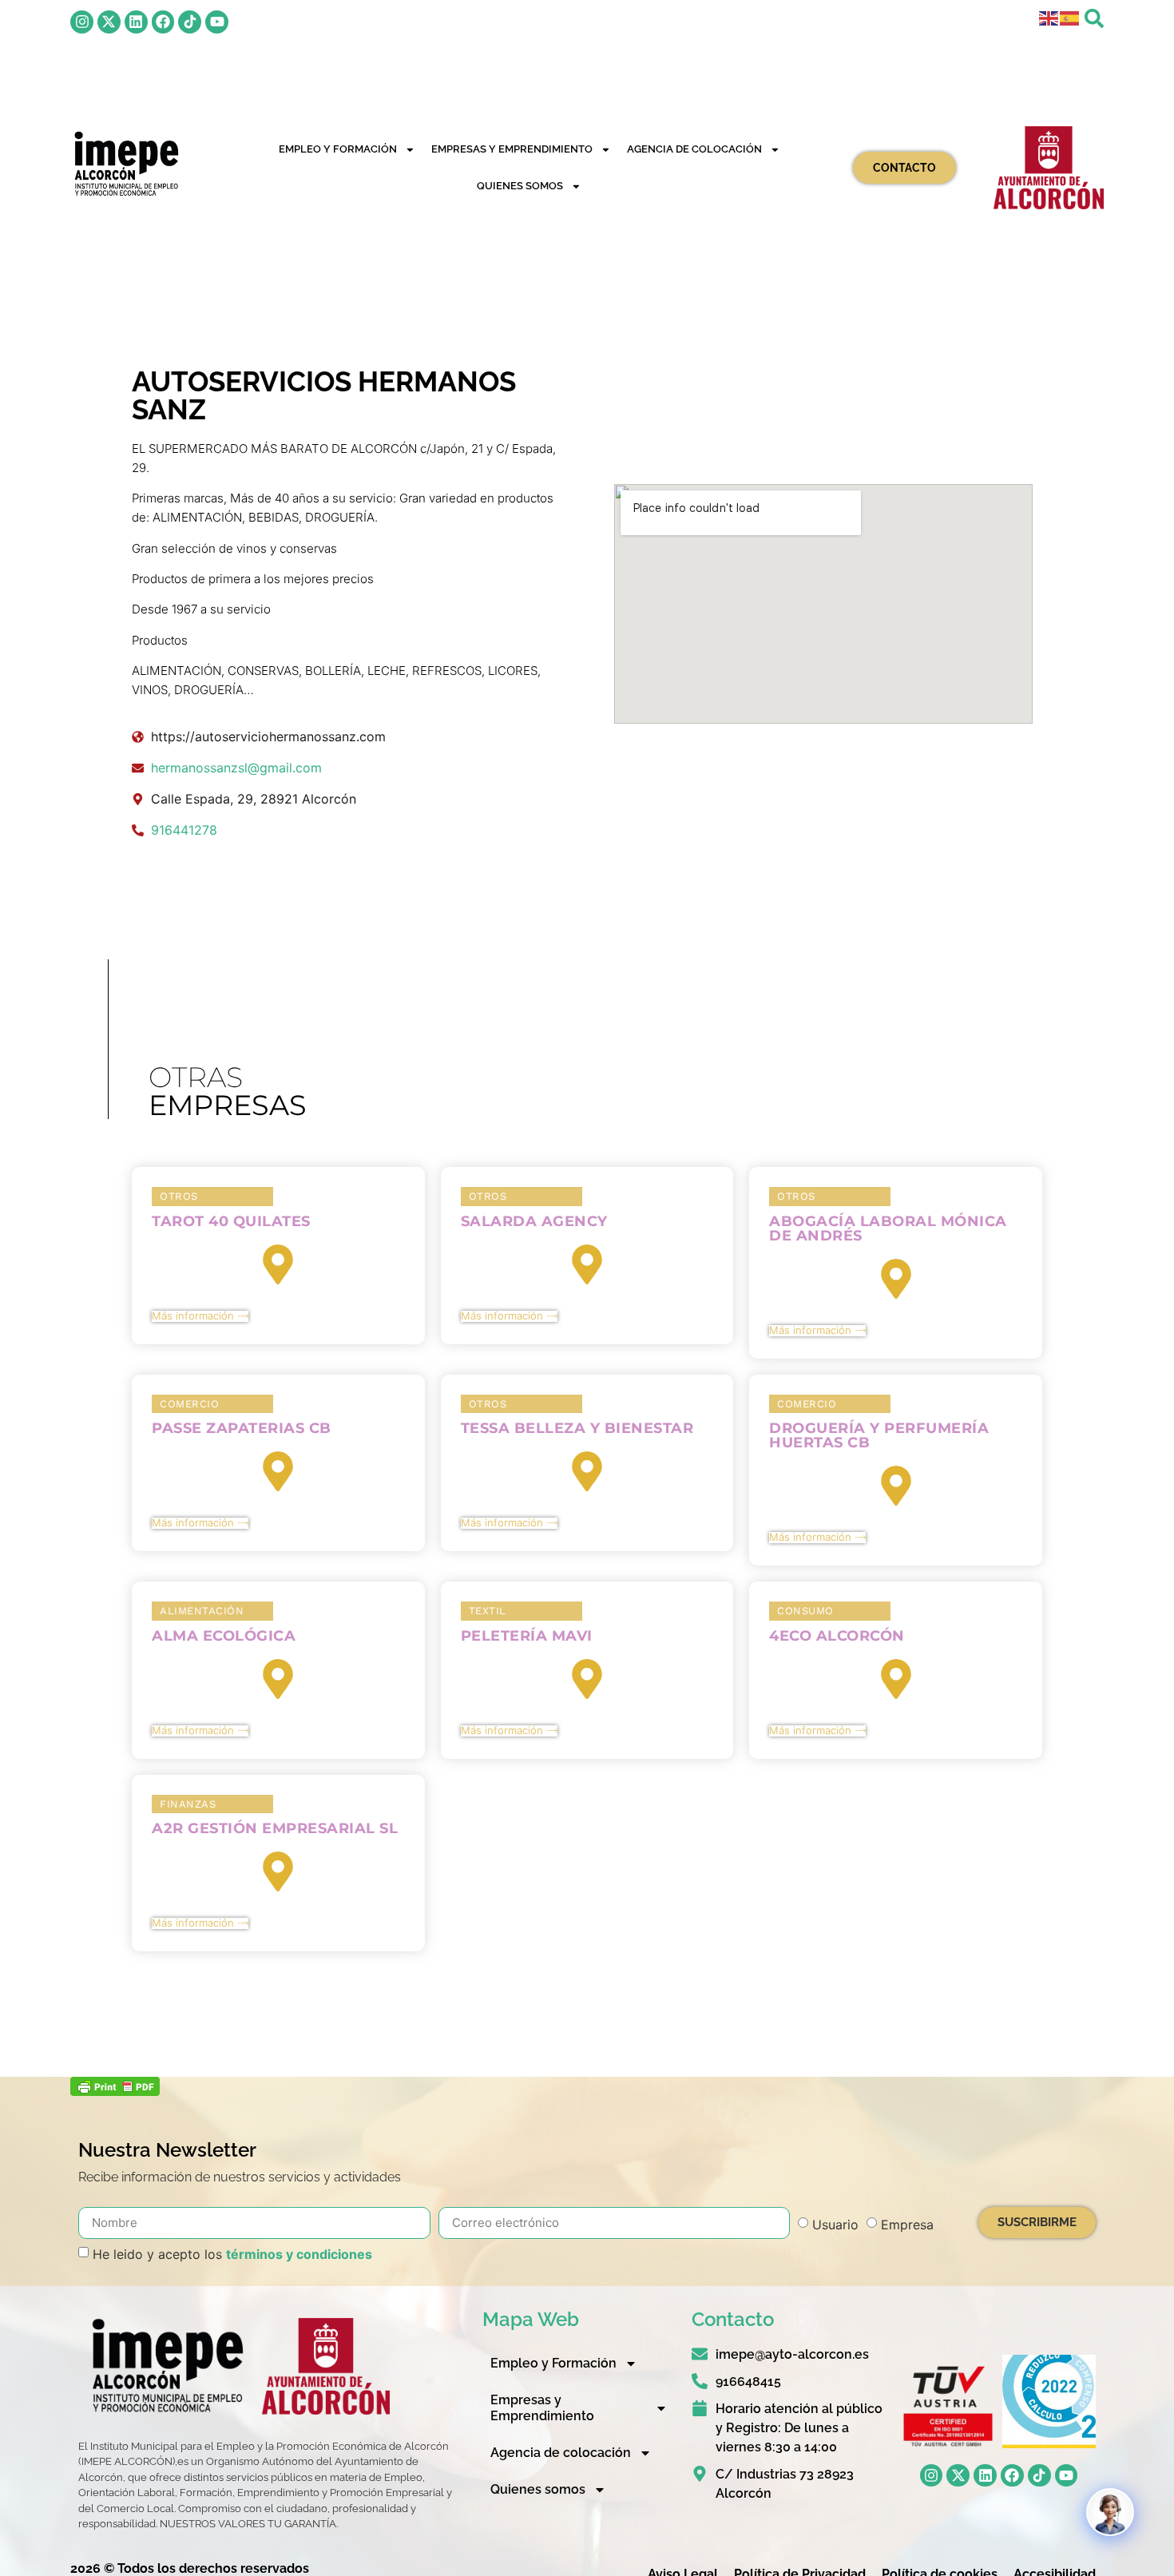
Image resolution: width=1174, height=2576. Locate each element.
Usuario (835, 2225)
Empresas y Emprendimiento (512, 149)
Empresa (907, 2225)
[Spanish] (1070, 17)
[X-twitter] (109, 22)
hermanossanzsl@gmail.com (236, 768)
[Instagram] (82, 22)
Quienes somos (520, 186)
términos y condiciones (299, 2254)
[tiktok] (190, 22)
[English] (1049, 17)
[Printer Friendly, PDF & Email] (115, 2091)
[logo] (125, 164)
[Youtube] (217, 22)
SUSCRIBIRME (1037, 2222)
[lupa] (1094, 18)
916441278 (184, 830)
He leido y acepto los (232, 2254)
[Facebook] (163, 22)
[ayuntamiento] (1049, 168)
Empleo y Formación (338, 149)
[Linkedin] (136, 22)
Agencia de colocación (694, 149)
